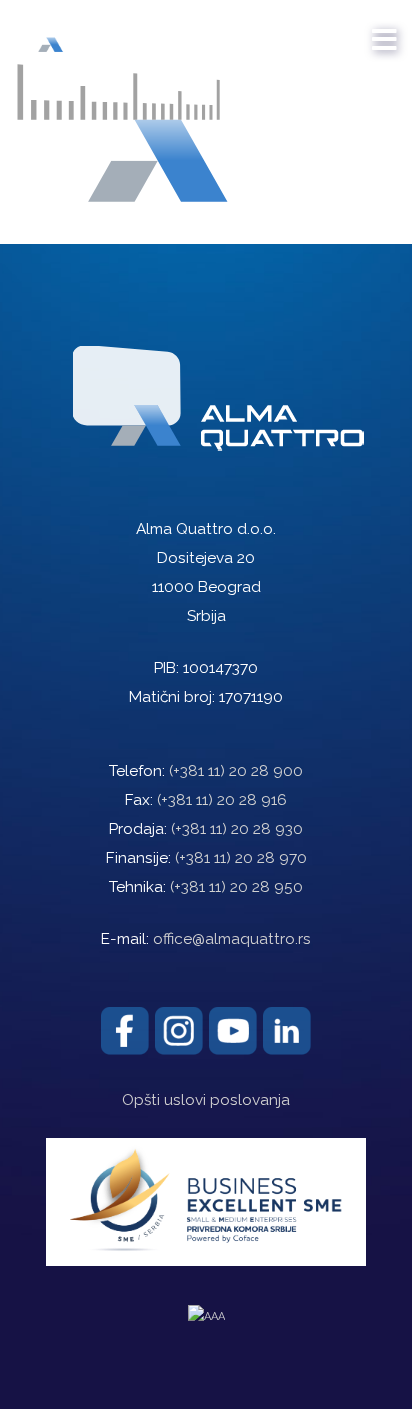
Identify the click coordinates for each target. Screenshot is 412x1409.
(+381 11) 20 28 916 (222, 800)
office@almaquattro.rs (232, 939)
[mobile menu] (385, 30)
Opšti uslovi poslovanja (206, 1100)
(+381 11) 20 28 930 (237, 829)
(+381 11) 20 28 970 (241, 858)
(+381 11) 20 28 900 (236, 771)
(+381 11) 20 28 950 (236, 887)
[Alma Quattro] (72, 30)
